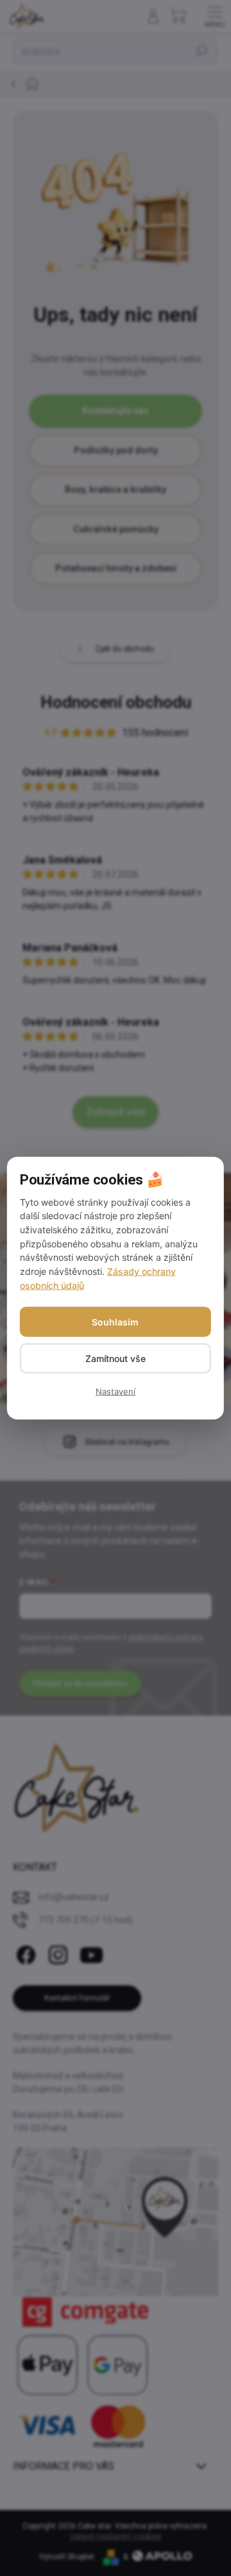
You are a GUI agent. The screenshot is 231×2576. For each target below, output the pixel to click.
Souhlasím (115, 1321)
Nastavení (116, 1391)
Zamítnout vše (116, 1358)
